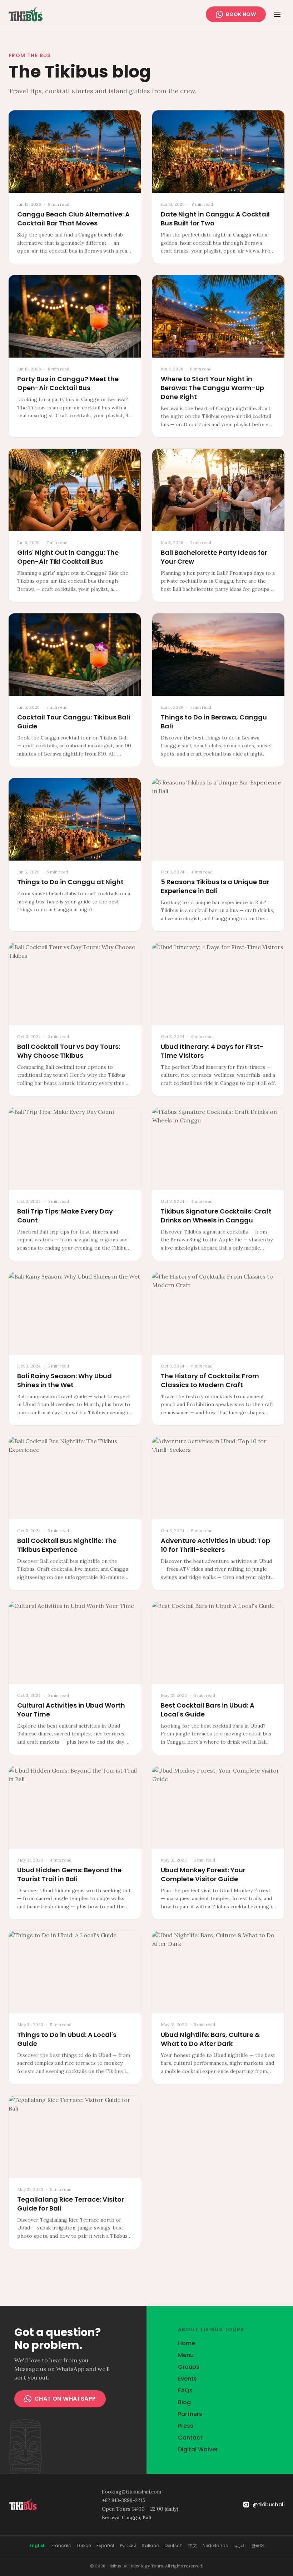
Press (186, 2426)
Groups (189, 2367)
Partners (190, 2414)
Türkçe (84, 2546)
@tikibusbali (269, 2505)
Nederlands (215, 2546)
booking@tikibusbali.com (131, 2492)
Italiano (151, 2546)
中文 (193, 2546)
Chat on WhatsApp (65, 2399)
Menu (186, 2355)
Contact (190, 2438)
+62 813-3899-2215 (123, 2500)
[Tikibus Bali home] (26, 14)
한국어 (258, 2546)
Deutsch (174, 2546)
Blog (184, 2402)
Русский (128, 2546)
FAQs (185, 2390)
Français (61, 2546)
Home (187, 2343)
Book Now (241, 14)
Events (187, 2379)
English (38, 2546)
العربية (240, 2546)
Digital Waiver (198, 2449)
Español (105, 2546)
